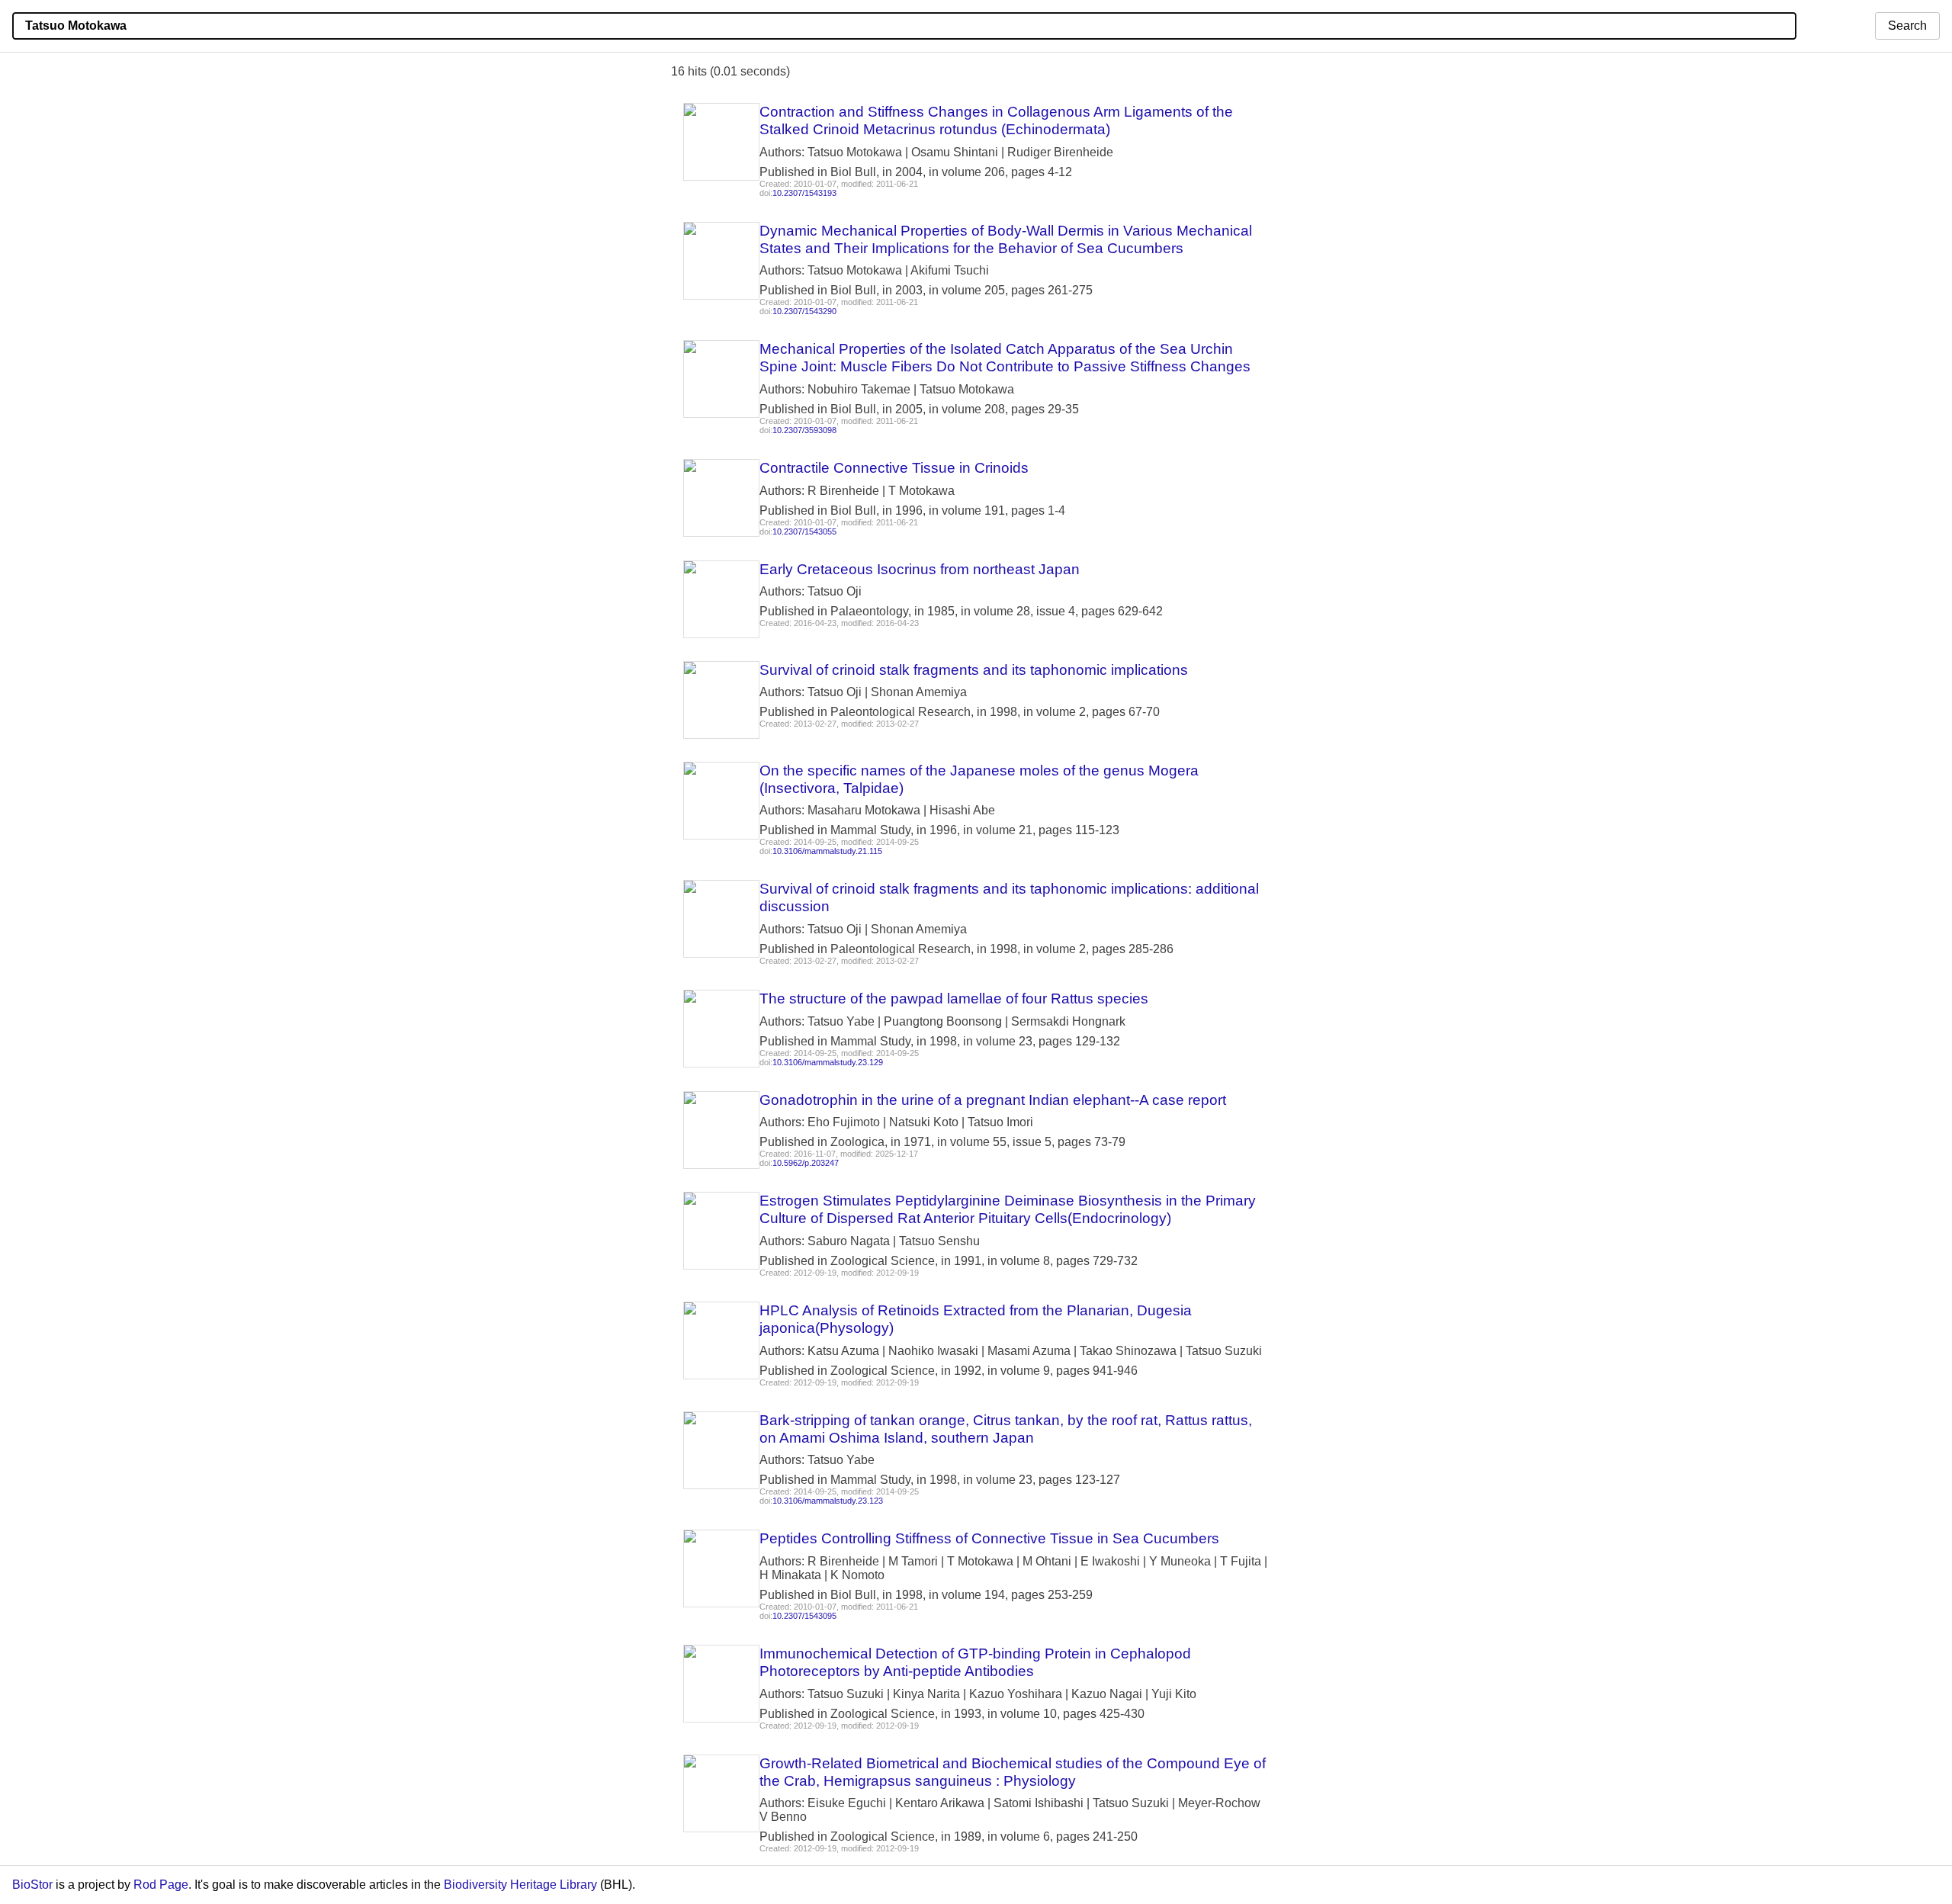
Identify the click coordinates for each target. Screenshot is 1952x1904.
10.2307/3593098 (804, 430)
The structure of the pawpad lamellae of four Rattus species (954, 999)
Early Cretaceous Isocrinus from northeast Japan (920, 569)
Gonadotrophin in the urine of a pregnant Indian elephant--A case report (993, 1100)
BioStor (32, 1885)
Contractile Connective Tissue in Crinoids (894, 468)
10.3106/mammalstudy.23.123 (828, 1501)
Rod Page (161, 1885)
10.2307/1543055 (804, 531)
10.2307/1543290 (804, 311)
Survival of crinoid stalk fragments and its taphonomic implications (974, 670)
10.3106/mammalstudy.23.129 (828, 1062)
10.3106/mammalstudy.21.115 (827, 851)
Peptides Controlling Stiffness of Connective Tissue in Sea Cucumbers (989, 1538)
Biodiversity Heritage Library (520, 1885)
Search (1907, 26)
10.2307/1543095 (804, 1616)
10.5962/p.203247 (806, 1163)
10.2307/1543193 (804, 193)
